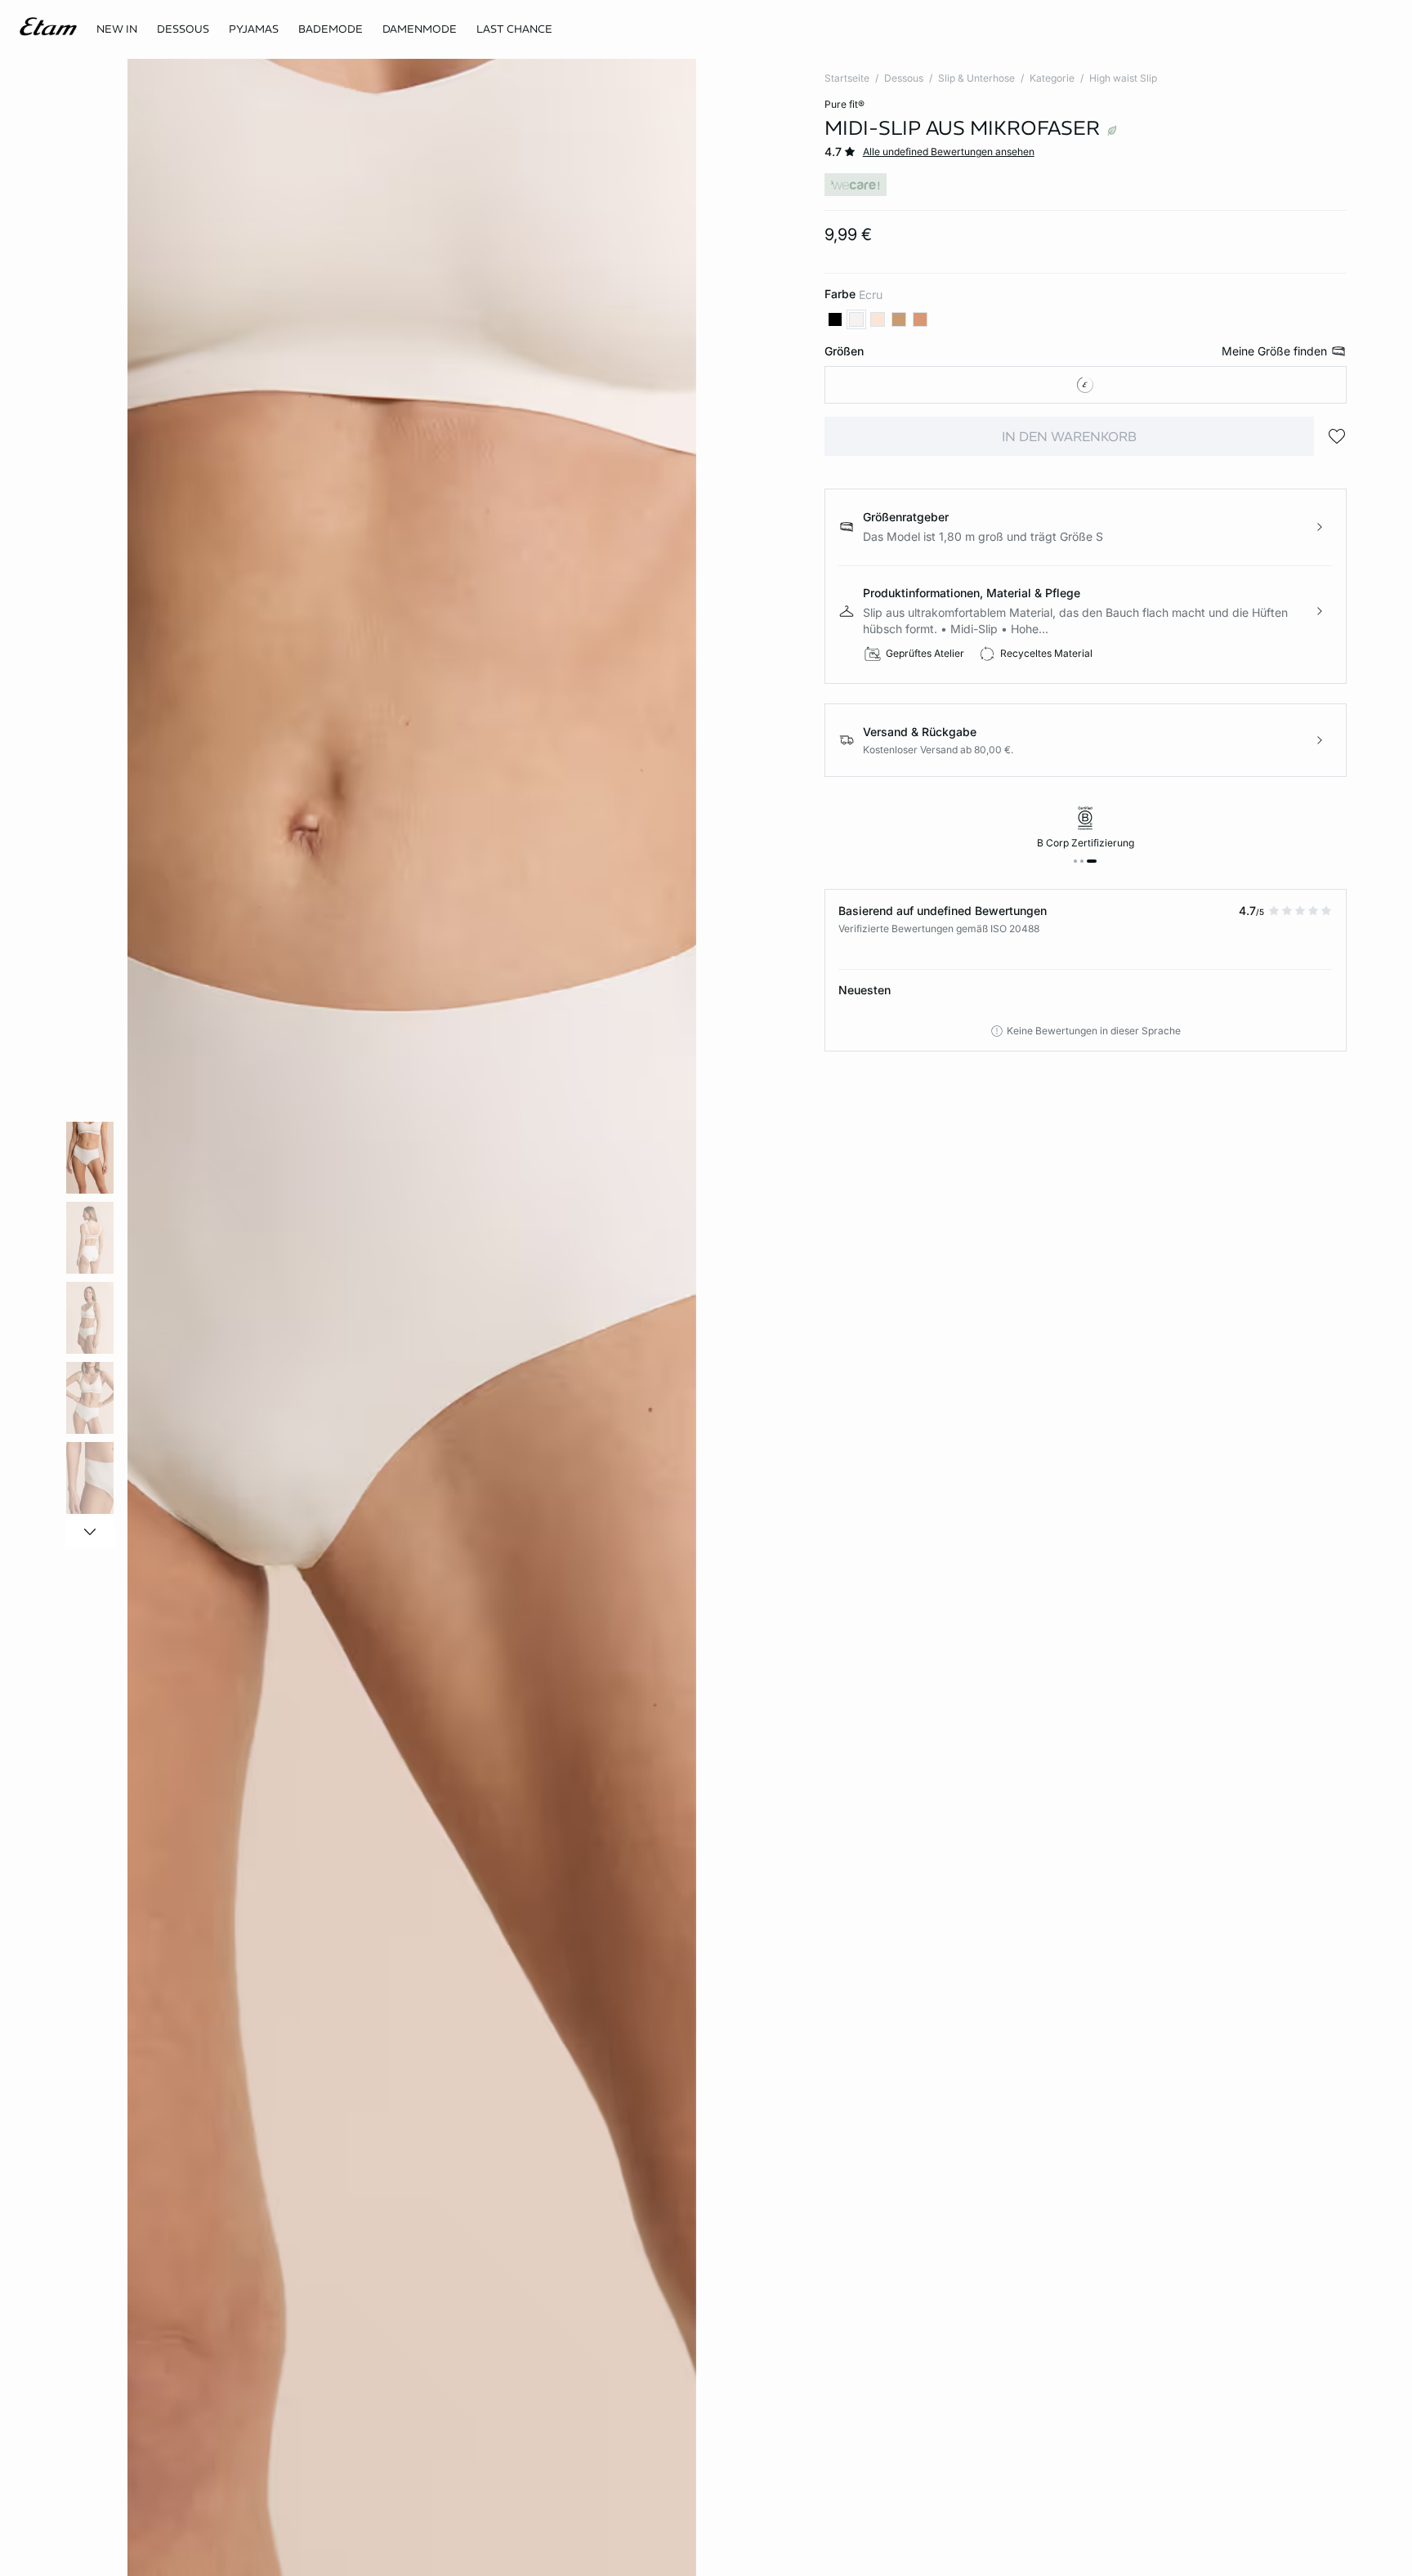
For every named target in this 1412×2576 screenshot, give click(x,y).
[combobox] (1086, 385)
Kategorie (1052, 78)
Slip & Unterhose (976, 78)
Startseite (847, 78)
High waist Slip (1123, 78)
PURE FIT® (845, 104)
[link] (117, 29)
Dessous (904, 78)
